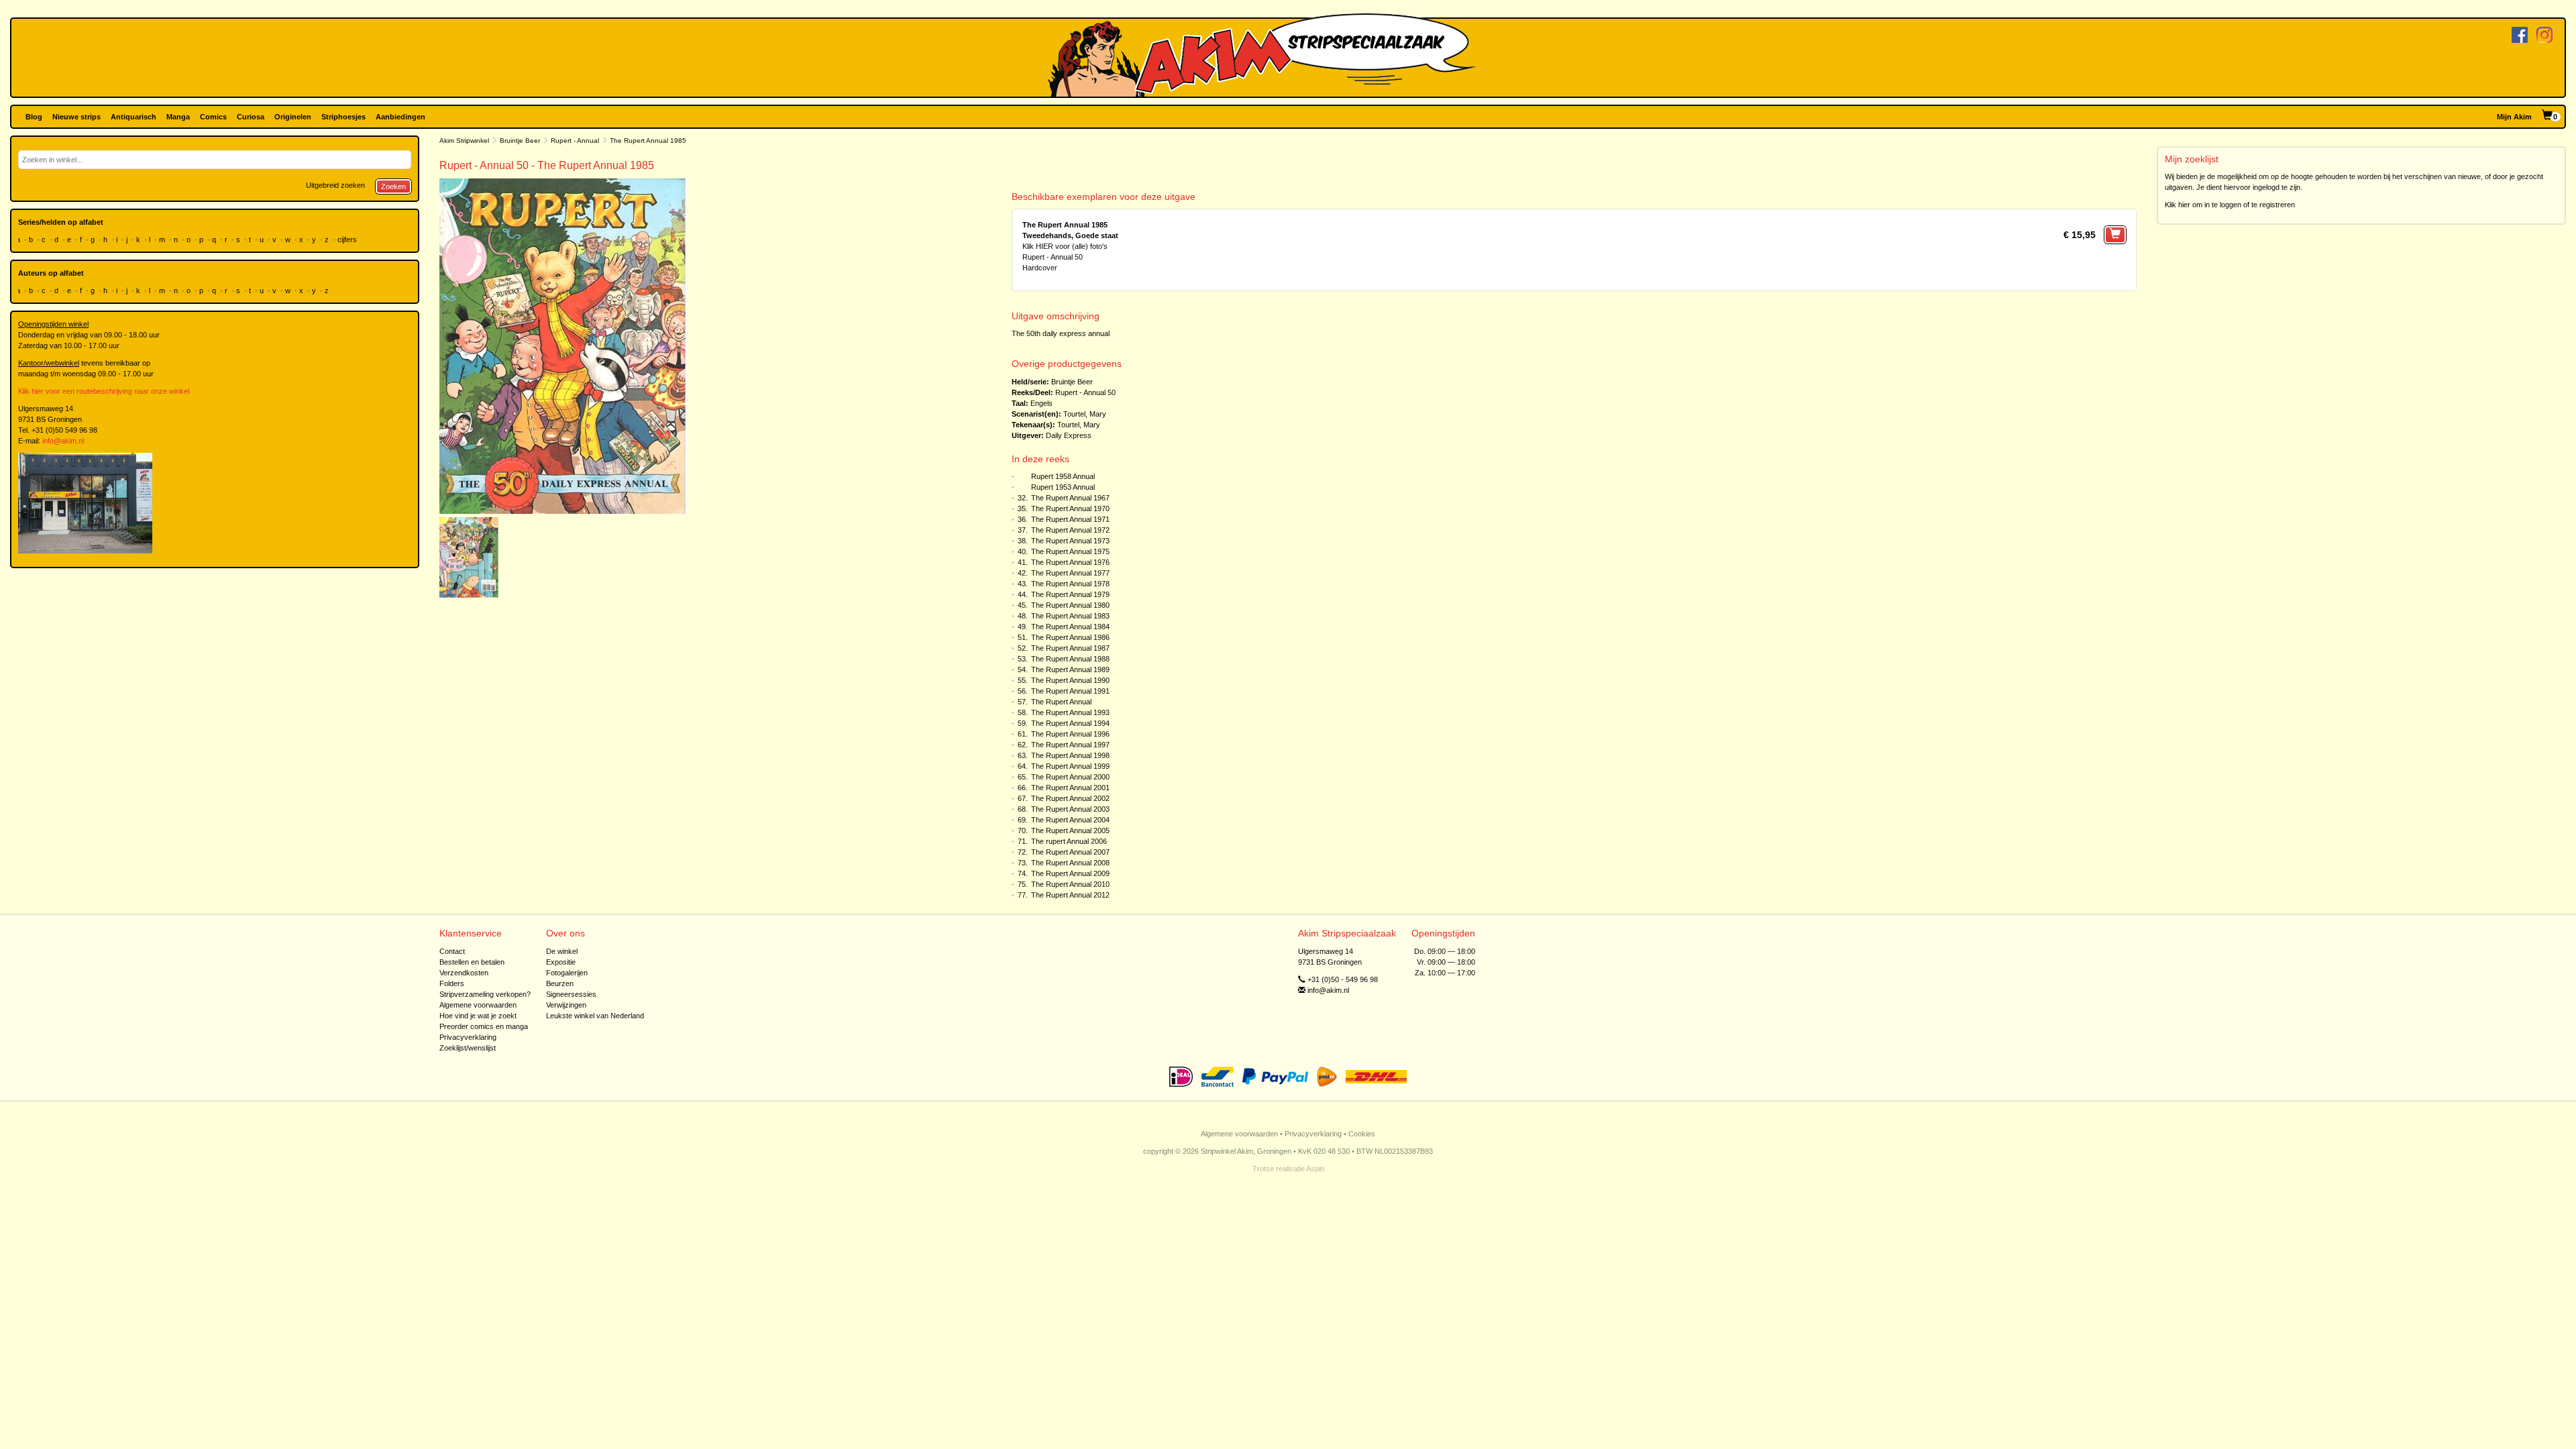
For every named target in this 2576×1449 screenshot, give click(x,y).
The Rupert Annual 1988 (1070, 659)
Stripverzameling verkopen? (485, 994)
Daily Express (1069, 435)
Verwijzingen (566, 1005)
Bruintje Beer (520, 141)
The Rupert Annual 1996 (1070, 734)
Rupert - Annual (575, 141)
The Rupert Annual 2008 (1070, 863)
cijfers (348, 239)
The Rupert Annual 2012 (1070, 895)
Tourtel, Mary (1085, 414)
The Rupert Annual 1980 (1070, 605)
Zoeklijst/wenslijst (468, 1048)
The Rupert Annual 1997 (1070, 745)
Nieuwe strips (76, 117)
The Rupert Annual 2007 (1070, 852)
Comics (213, 117)
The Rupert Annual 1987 (1070, 648)
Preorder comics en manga (484, 1026)
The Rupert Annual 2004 (1070, 820)
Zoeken (393, 186)
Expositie (561, 962)
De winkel (562, 951)
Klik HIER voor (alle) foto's (1065, 246)
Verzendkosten (464, 973)
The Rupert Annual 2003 (1070, 809)
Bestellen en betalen (472, 962)
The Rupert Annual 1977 (1070, 573)
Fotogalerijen (567, 973)
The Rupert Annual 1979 (1070, 594)
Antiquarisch (133, 117)
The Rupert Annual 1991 (1070, 691)
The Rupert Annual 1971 (1070, 519)
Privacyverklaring (468, 1037)
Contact (452, 951)
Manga (178, 117)
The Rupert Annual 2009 (1070, 873)
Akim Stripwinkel (464, 141)
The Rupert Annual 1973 (1070, 541)
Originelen (293, 117)
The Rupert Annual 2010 (1070, 884)
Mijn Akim (2514, 117)
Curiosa (251, 117)
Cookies (1362, 1134)
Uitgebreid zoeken (335, 185)
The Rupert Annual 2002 (1070, 798)
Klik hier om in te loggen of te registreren (2230, 205)
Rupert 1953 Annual (1063, 487)
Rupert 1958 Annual (1063, 476)
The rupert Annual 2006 (1069, 841)
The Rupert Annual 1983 (1070, 616)
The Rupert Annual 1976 (1070, 562)
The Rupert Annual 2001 (1070, 788)
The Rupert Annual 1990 (1070, 680)
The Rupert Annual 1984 (1070, 627)
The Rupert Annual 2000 (1070, 777)
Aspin (1315, 1169)
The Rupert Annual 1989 (1070, 669)
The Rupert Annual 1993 (1070, 712)
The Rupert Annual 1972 (1070, 530)
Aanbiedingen (400, 117)
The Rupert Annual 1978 (1070, 584)
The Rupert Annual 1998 (1070, 755)
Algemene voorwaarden (478, 1005)
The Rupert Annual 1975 (1070, 551)
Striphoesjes (343, 117)
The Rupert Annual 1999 (1070, 766)
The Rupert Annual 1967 (1070, 498)
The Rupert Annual (1061, 702)
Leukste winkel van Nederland (595, 1016)
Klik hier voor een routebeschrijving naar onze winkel (104, 391)
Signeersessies (571, 994)
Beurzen (560, 983)
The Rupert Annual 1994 (1070, 723)
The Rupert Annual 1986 (1070, 637)
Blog (34, 117)
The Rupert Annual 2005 (1070, 830)
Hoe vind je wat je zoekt (478, 1016)
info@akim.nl (63, 441)
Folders (452, 983)
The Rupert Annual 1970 (1070, 508)
